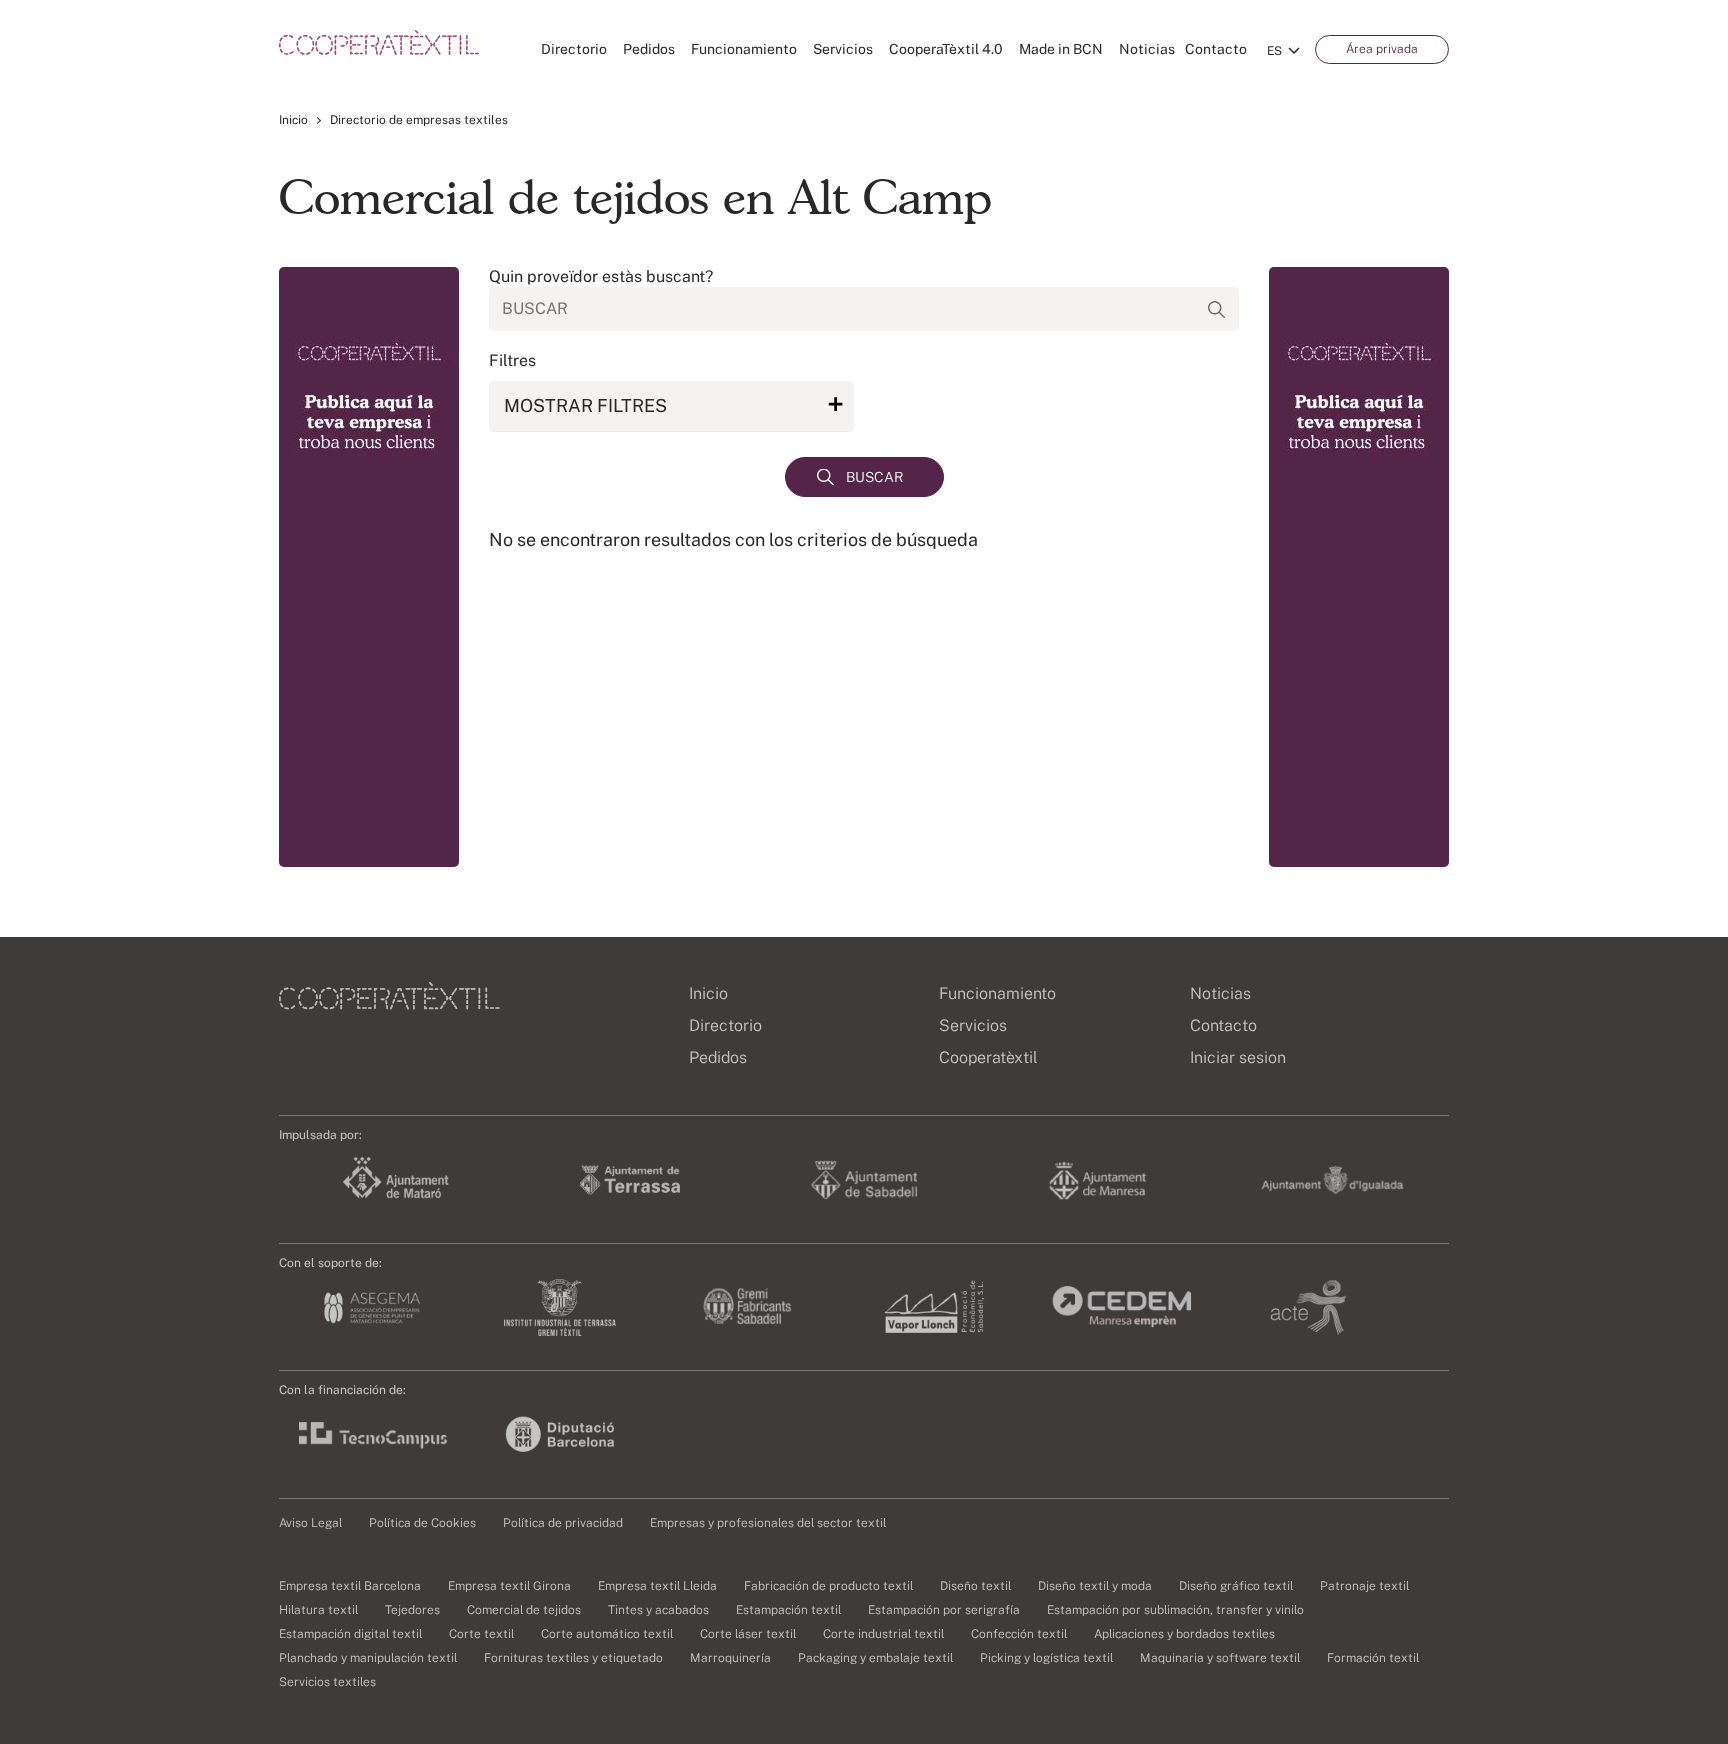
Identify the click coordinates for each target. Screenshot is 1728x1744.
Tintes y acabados (658, 1610)
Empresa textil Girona (509, 1586)
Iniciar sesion (1238, 1057)
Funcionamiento (744, 49)
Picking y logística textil (1046, 1658)
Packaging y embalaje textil (875, 1658)
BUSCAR (874, 477)
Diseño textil (975, 1586)
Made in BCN (1061, 49)
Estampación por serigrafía (944, 1610)
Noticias (1147, 49)
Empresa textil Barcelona (350, 1586)
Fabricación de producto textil (828, 1586)
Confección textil (1019, 1634)
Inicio (293, 120)
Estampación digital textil (350, 1634)
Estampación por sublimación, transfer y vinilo (1175, 1610)
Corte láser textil (748, 1634)
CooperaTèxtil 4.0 (946, 49)
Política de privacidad (563, 1523)
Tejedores (412, 1610)
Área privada (1382, 49)
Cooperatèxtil (988, 1057)
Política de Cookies (422, 1523)
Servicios (843, 49)
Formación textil (1373, 1658)
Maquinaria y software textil (1220, 1658)
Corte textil (481, 1634)
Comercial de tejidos (524, 1610)
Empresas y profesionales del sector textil (768, 1523)
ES (1274, 51)
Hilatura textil (318, 1610)
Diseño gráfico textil (1236, 1586)
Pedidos (649, 49)
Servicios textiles (327, 1682)
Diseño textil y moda (1095, 1586)
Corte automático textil (607, 1634)
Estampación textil (788, 1610)
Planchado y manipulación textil (368, 1658)
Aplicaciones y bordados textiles (1184, 1634)
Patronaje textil (1364, 1586)
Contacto (1216, 49)
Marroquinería (730, 1658)
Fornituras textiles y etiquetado (573, 1658)
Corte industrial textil (883, 1634)
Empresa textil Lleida (657, 1586)
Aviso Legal (310, 1523)
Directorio (574, 49)
